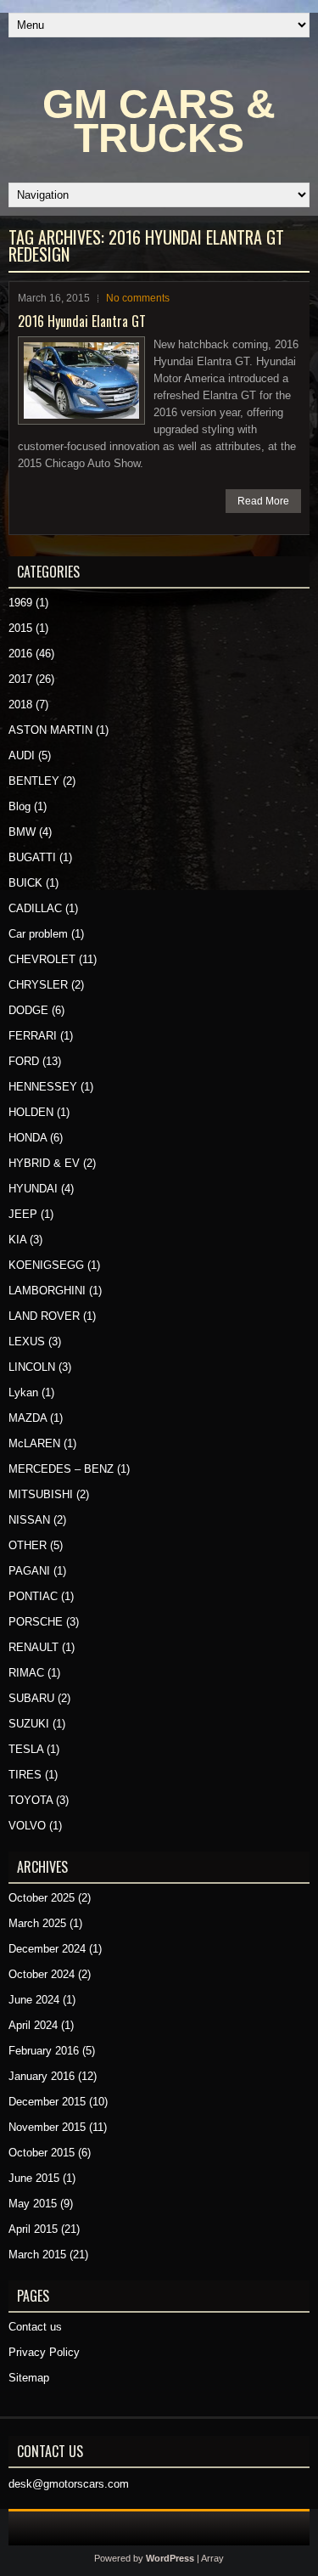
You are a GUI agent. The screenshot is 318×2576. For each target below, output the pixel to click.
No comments (138, 298)
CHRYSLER (38, 985)
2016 (20, 654)
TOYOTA (31, 1800)
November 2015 (47, 2127)
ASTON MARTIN (50, 730)
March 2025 (37, 1923)
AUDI (22, 755)
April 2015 (33, 2229)
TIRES (25, 1775)
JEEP (23, 1214)
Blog (20, 806)
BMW (22, 832)
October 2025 (42, 1898)
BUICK (25, 883)
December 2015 (47, 2102)
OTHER (28, 1545)
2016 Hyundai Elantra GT (82, 321)
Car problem (38, 934)
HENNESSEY (43, 1087)
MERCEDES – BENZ (61, 1469)
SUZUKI (29, 1724)
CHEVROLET (42, 959)
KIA (17, 1240)
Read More (263, 501)
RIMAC (26, 1673)
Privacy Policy (44, 2352)
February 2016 (44, 2051)
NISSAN (29, 1520)
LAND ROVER (44, 1316)
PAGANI (29, 1571)
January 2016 (42, 2076)
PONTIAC (33, 1596)
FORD (24, 1061)
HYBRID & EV (44, 1163)
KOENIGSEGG (46, 1265)
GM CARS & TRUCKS (159, 121)
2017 (20, 679)
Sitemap (29, 2378)
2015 (20, 628)
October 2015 (42, 2153)
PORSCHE (36, 1622)
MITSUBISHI (41, 1494)
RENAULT (33, 1647)
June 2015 (34, 2178)
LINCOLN (32, 1367)
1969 (20, 603)
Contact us (35, 2327)
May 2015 (33, 2204)
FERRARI (33, 1036)
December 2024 (47, 1949)
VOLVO (27, 1826)
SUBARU (31, 1698)
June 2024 (34, 2000)
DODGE (28, 1010)
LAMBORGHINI (47, 1291)
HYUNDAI (33, 1189)
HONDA (28, 1138)
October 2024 (42, 1974)
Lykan (23, 1392)
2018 (20, 705)
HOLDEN (31, 1112)
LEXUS (27, 1342)
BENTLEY (34, 781)
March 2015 (37, 2255)
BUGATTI (32, 857)
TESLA (26, 1749)
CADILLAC (35, 908)
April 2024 (33, 2025)
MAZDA (28, 1418)
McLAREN (34, 1443)
